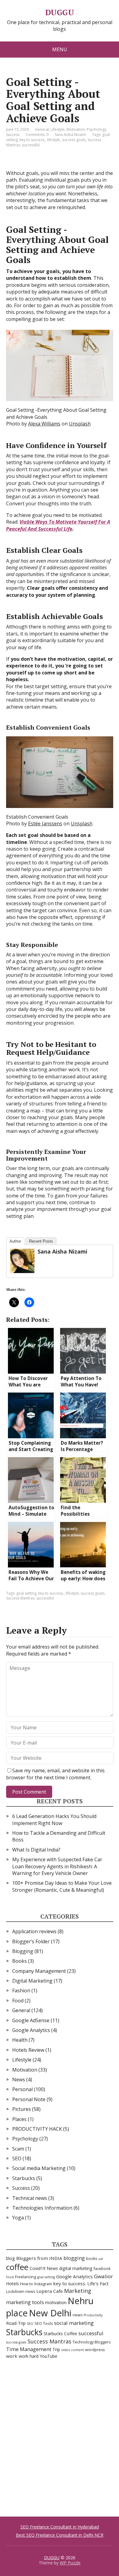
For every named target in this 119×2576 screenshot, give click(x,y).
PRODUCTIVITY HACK (37, 2129)
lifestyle (54, 140)
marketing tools (25, 2302)
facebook (102, 2269)
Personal (22, 2089)
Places (19, 2119)
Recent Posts (41, 1241)
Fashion (21, 1991)
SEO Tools (44, 2323)
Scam (18, 2149)
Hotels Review (28, 2050)
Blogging (23, 1951)
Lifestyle (58, 129)
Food (18, 2001)
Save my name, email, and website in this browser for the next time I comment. (55, 1774)
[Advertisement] (60, 2437)
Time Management (29, 2349)
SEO (17, 2158)
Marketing (78, 2291)
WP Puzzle (70, 2563)
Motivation (76, 129)
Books (20, 1961)
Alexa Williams (44, 424)
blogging (74, 2258)
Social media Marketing (39, 2168)
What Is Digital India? (36, 1850)
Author (15, 1241)
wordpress (95, 2350)
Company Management (39, 1971)
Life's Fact (98, 2283)
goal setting (26, 1593)
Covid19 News (44, 2268)
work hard (29, 2356)
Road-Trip (16, 2323)
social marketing (74, 2323)
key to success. (32, 140)
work (12, 2356)
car (101, 2259)
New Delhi (50, 2313)
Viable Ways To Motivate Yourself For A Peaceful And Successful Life (58, 525)
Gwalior (103, 2276)
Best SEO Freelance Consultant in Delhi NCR (60, 2535)
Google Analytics (31, 2030)
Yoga (18, 2218)
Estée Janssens (45, 824)
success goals (74, 140)
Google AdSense (31, 2020)
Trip (56, 2349)
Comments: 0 (37, 135)
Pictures (22, 2109)
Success (13, 135)
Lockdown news (21, 2291)
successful (31, 145)
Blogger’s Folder (31, 1941)
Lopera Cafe (50, 2291)
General (42, 129)
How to (27, 2284)
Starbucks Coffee (60, 2334)
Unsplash (80, 424)
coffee (17, 2267)
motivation (56, 2302)
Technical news (30, 2198)
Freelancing (25, 2277)
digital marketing (76, 2268)
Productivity (93, 2315)
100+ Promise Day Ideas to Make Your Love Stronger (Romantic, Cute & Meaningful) (62, 1886)
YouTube (49, 2356)
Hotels (13, 2284)
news (78, 2315)
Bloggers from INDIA (39, 2258)
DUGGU (60, 12)
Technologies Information (42, 2208)
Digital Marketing (32, 1981)
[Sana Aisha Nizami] (22, 1261)
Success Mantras (20, 1598)
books (92, 2259)
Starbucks (24, 2178)
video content (73, 2350)
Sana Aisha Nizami (62, 1251)
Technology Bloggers (92, 2342)
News (19, 2080)
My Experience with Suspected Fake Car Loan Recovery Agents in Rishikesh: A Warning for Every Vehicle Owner (57, 1866)
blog (11, 2258)
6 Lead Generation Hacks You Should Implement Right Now (54, 1820)
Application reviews (34, 1931)
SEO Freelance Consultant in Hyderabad (60, 2527)
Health (20, 2040)
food (10, 2277)
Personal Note (29, 2099)
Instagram (43, 2284)
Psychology (96, 129)
